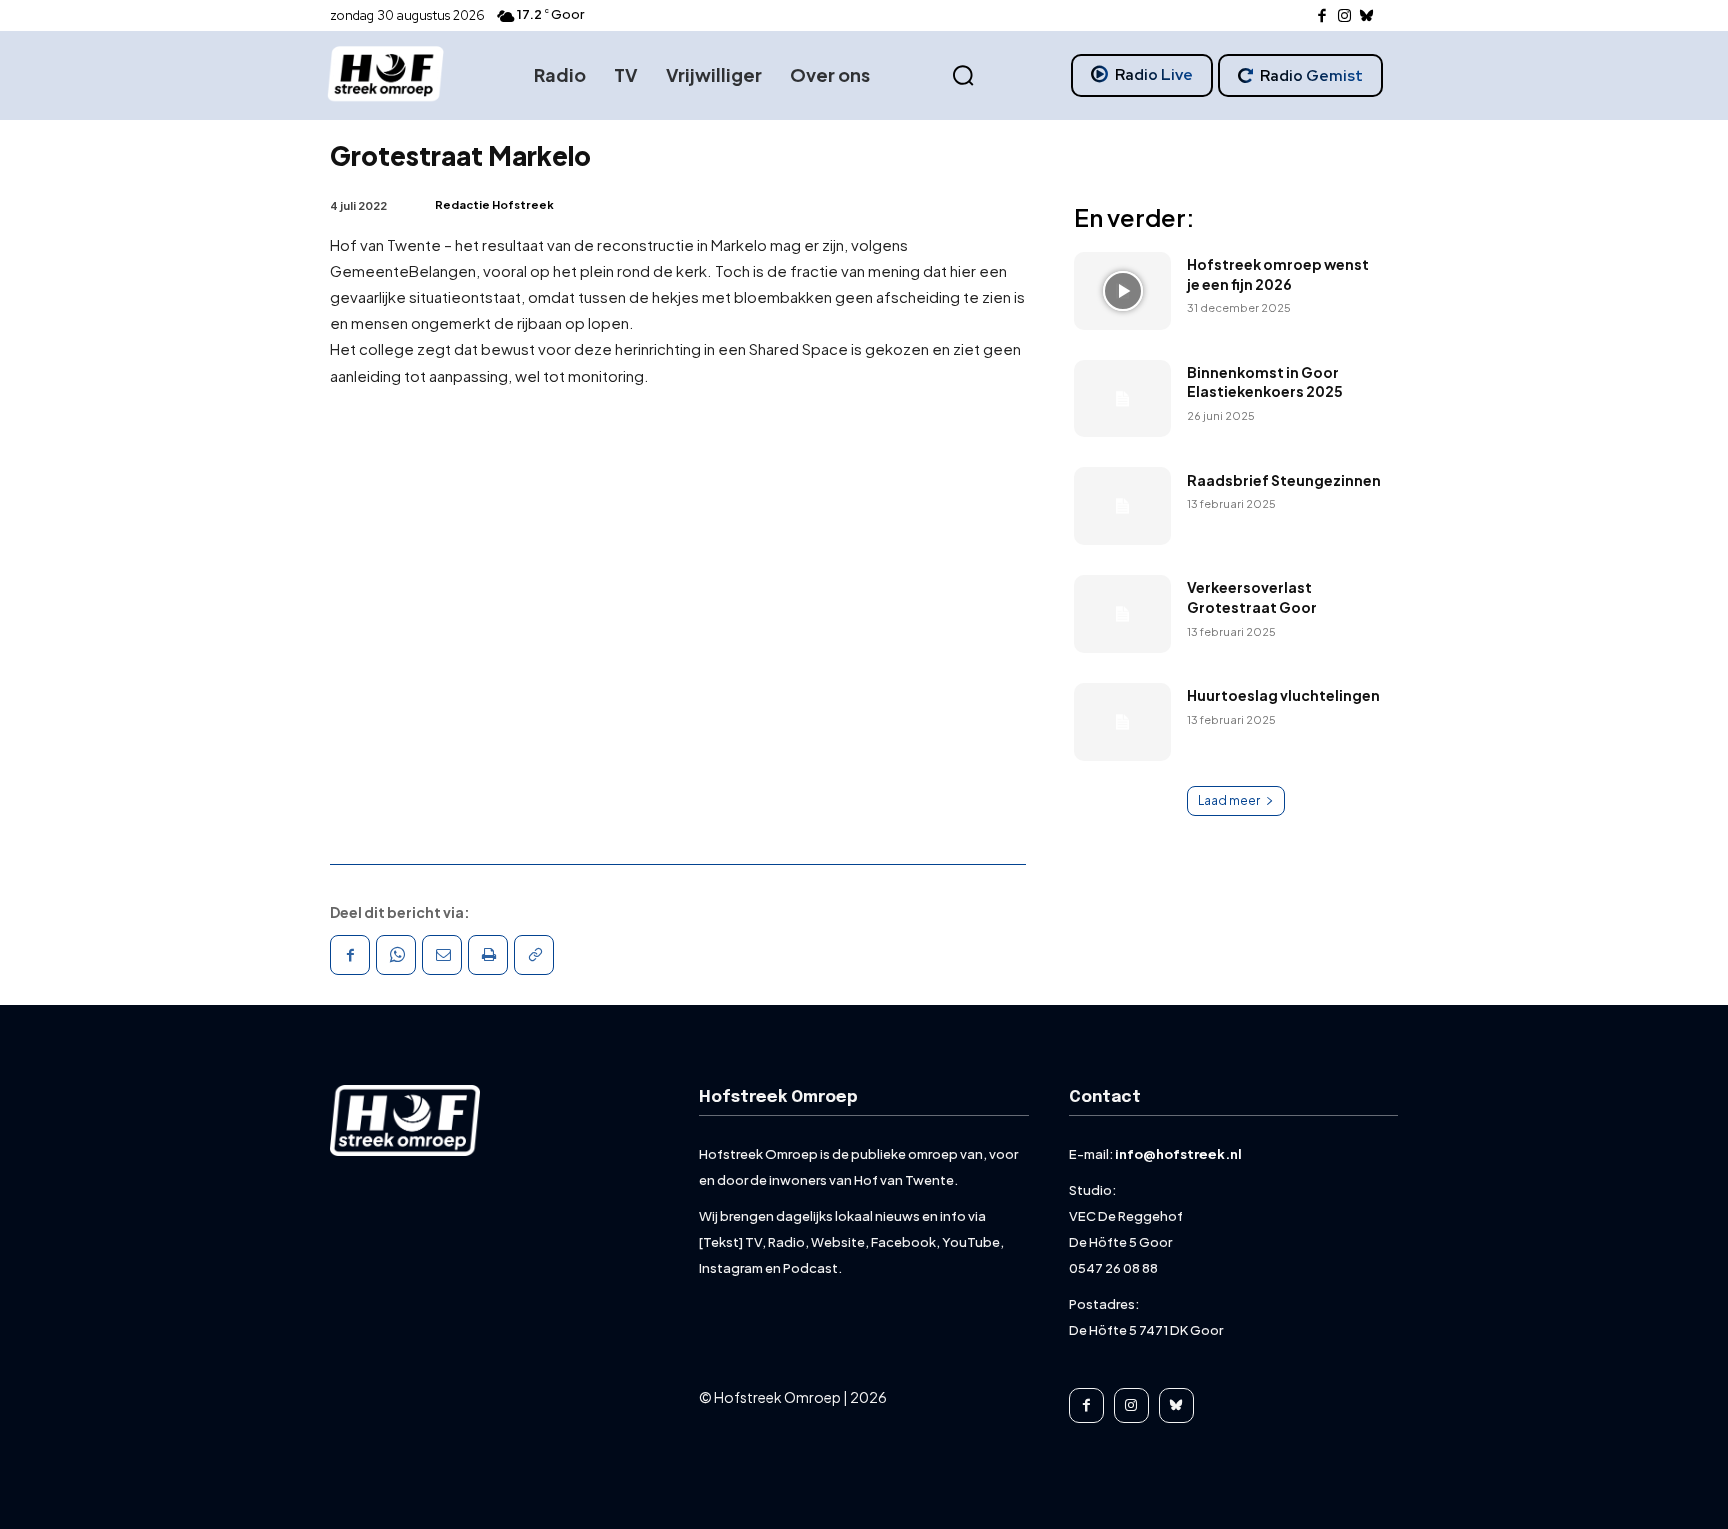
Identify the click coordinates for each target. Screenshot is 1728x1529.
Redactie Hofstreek (494, 204)
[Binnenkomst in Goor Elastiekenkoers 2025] (1122, 399)
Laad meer (1229, 800)
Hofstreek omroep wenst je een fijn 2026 (1278, 274)
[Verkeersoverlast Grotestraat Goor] (1122, 614)
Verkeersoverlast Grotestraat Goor (1252, 597)
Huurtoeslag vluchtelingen (1283, 695)
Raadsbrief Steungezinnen (1284, 480)
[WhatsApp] (396, 955)
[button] (963, 76)
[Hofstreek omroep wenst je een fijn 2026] (1122, 291)
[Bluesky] (1367, 16)
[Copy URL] (534, 955)
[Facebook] (1322, 16)
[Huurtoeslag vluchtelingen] (1122, 722)
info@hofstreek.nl (1178, 1154)
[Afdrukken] (488, 955)
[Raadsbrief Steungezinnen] (1122, 506)
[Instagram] (1344, 16)
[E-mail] (442, 955)
